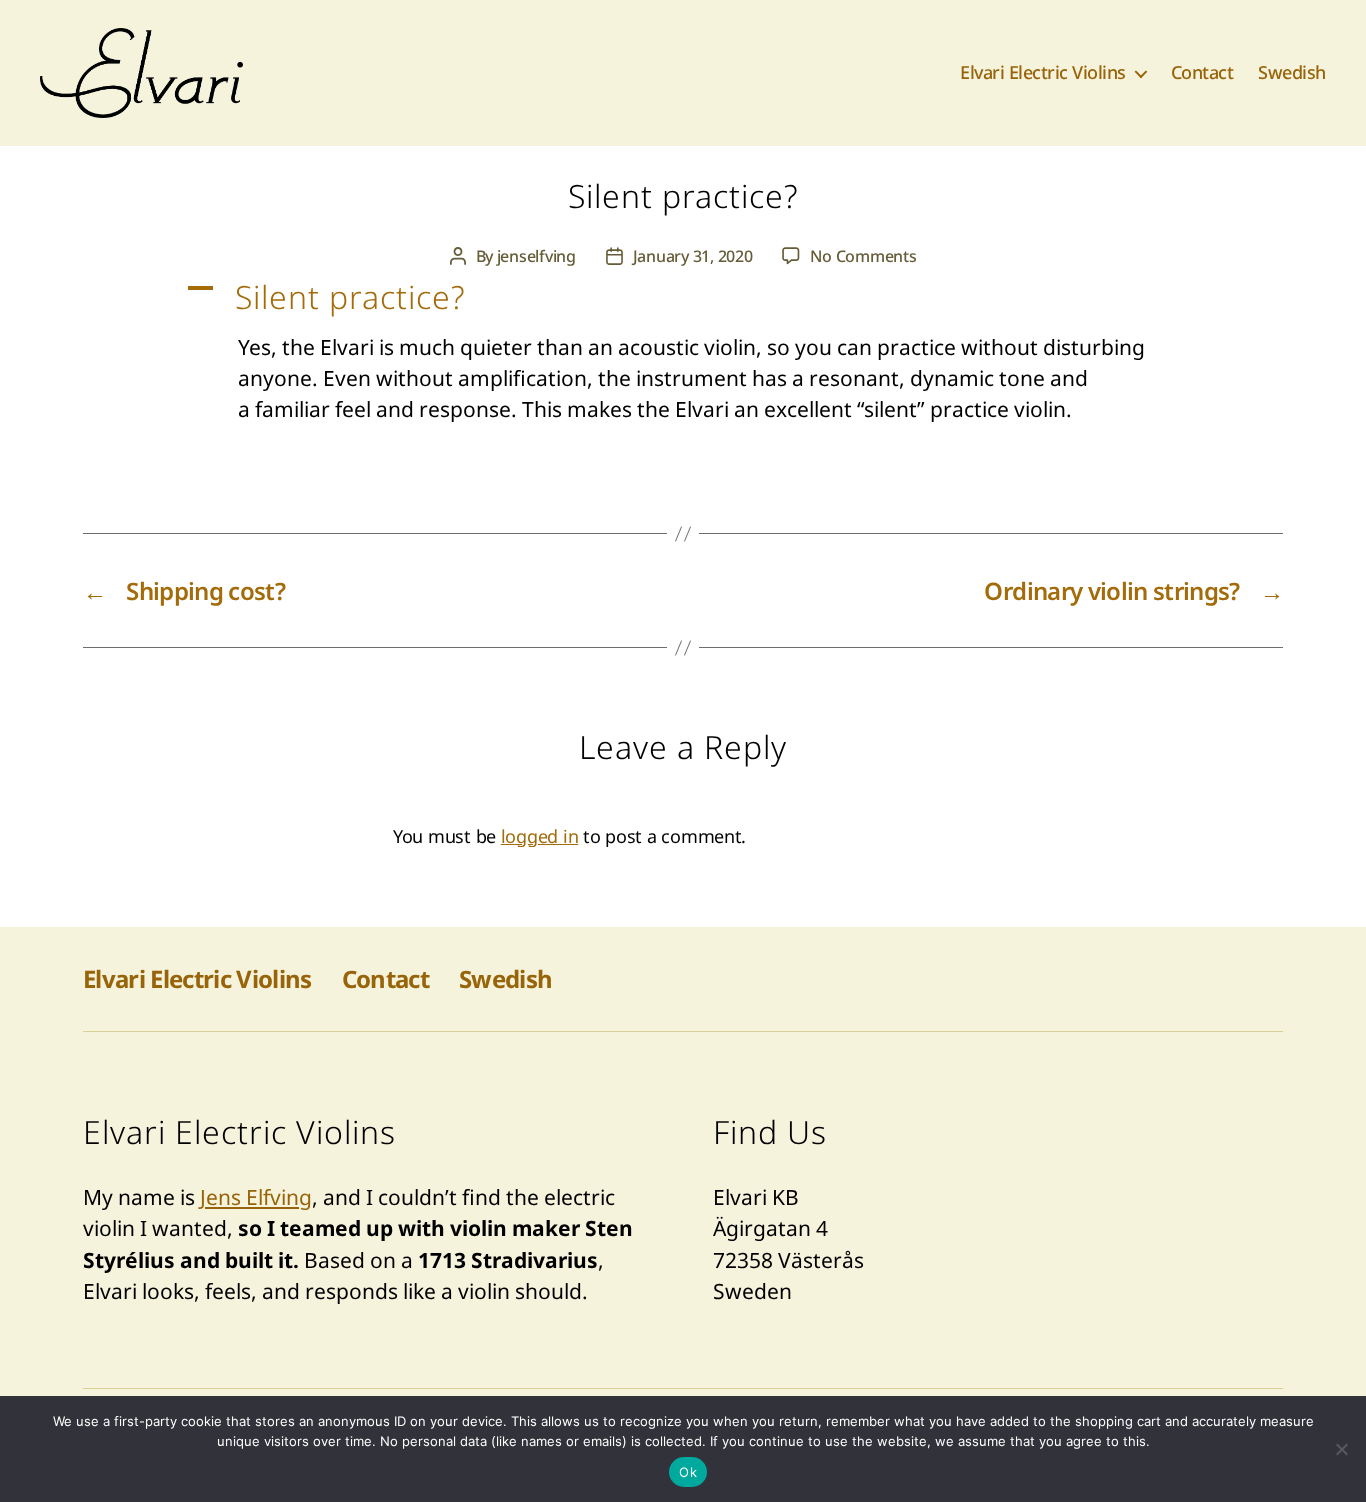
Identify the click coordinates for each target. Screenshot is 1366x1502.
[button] (683, 297)
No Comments (863, 256)
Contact (1202, 73)
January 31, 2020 (693, 256)
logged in (540, 836)
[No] (1341, 1449)
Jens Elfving (256, 1197)
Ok (688, 1472)
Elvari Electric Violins (1043, 73)
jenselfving (536, 256)
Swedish (1292, 73)
